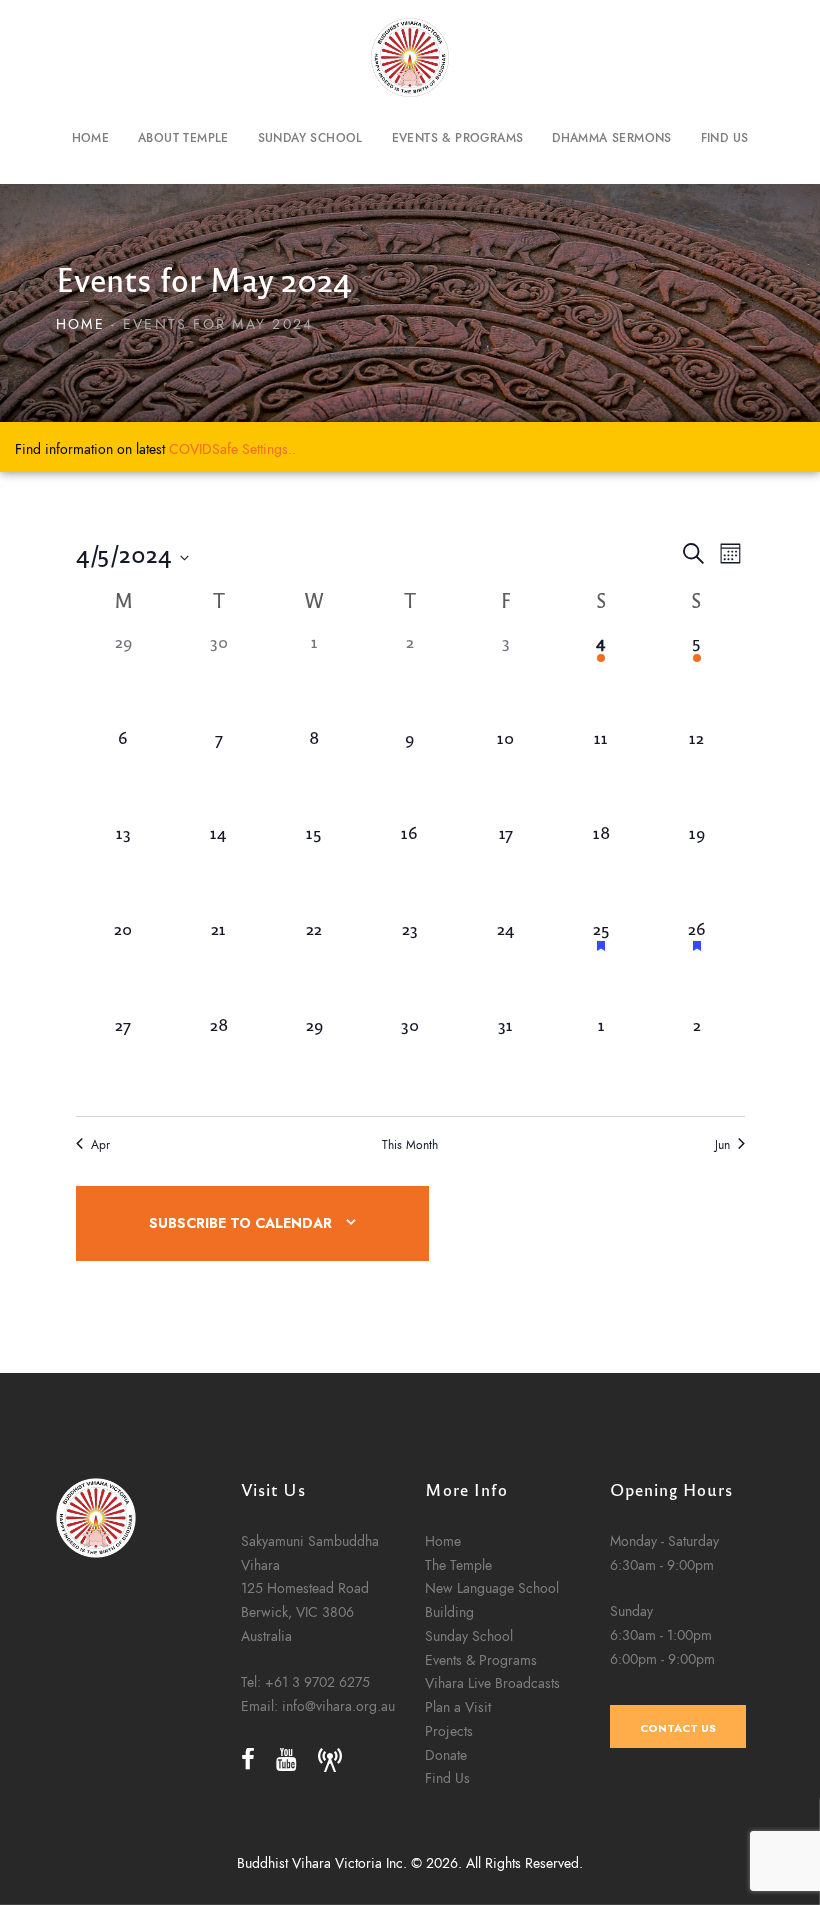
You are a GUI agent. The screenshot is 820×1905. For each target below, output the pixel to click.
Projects (449, 1731)
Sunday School (469, 1636)
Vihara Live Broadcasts (492, 1683)
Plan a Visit (458, 1707)
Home (80, 324)
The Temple (458, 1565)
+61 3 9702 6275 (317, 1682)
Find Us (447, 1778)
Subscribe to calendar (240, 1223)
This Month (410, 1145)
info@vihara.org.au (338, 1706)
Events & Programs (481, 1660)
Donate (446, 1755)
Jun (722, 1145)
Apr (100, 1145)
